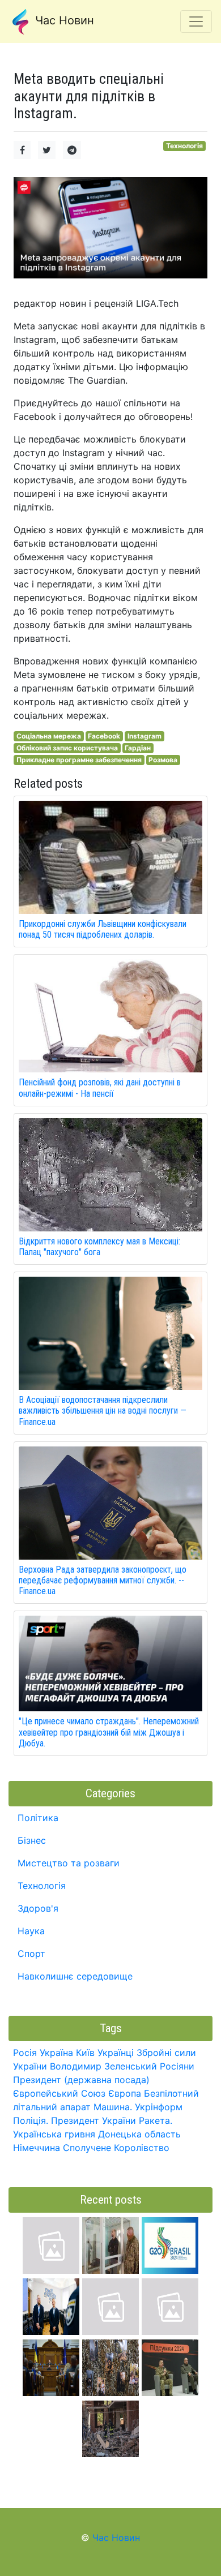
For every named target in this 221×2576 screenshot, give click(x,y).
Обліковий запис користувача (67, 748)
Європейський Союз (59, 2093)
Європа (125, 2093)
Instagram (144, 736)
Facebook (104, 736)
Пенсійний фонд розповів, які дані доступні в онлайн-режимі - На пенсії (100, 1088)
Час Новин (63, 20)
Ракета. (156, 2120)
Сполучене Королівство (116, 2148)
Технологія (184, 146)
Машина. (113, 2107)
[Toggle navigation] (196, 22)
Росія (25, 2053)
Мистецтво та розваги (69, 1863)
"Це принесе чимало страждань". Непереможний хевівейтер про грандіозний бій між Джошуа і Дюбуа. (109, 1732)
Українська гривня (54, 2134)
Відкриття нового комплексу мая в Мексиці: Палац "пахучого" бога (99, 1247)
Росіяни (177, 2066)
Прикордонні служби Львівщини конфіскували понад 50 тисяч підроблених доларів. (103, 929)
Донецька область (139, 2134)
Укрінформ (159, 2107)
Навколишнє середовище (75, 1976)
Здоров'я (38, 1908)
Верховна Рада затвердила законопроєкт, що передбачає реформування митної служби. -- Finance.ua (103, 1580)
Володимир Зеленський (103, 2066)
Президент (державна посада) (81, 2080)
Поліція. (31, 2120)
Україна (56, 2053)
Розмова (163, 760)
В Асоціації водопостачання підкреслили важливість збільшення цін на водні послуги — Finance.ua (103, 1411)
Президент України (93, 2120)
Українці (116, 2053)
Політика (38, 1818)
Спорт (31, 1954)
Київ (85, 2053)
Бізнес (32, 1840)
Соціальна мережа (49, 736)
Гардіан (138, 748)
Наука (31, 1931)
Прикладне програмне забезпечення (79, 760)
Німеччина (37, 2148)
